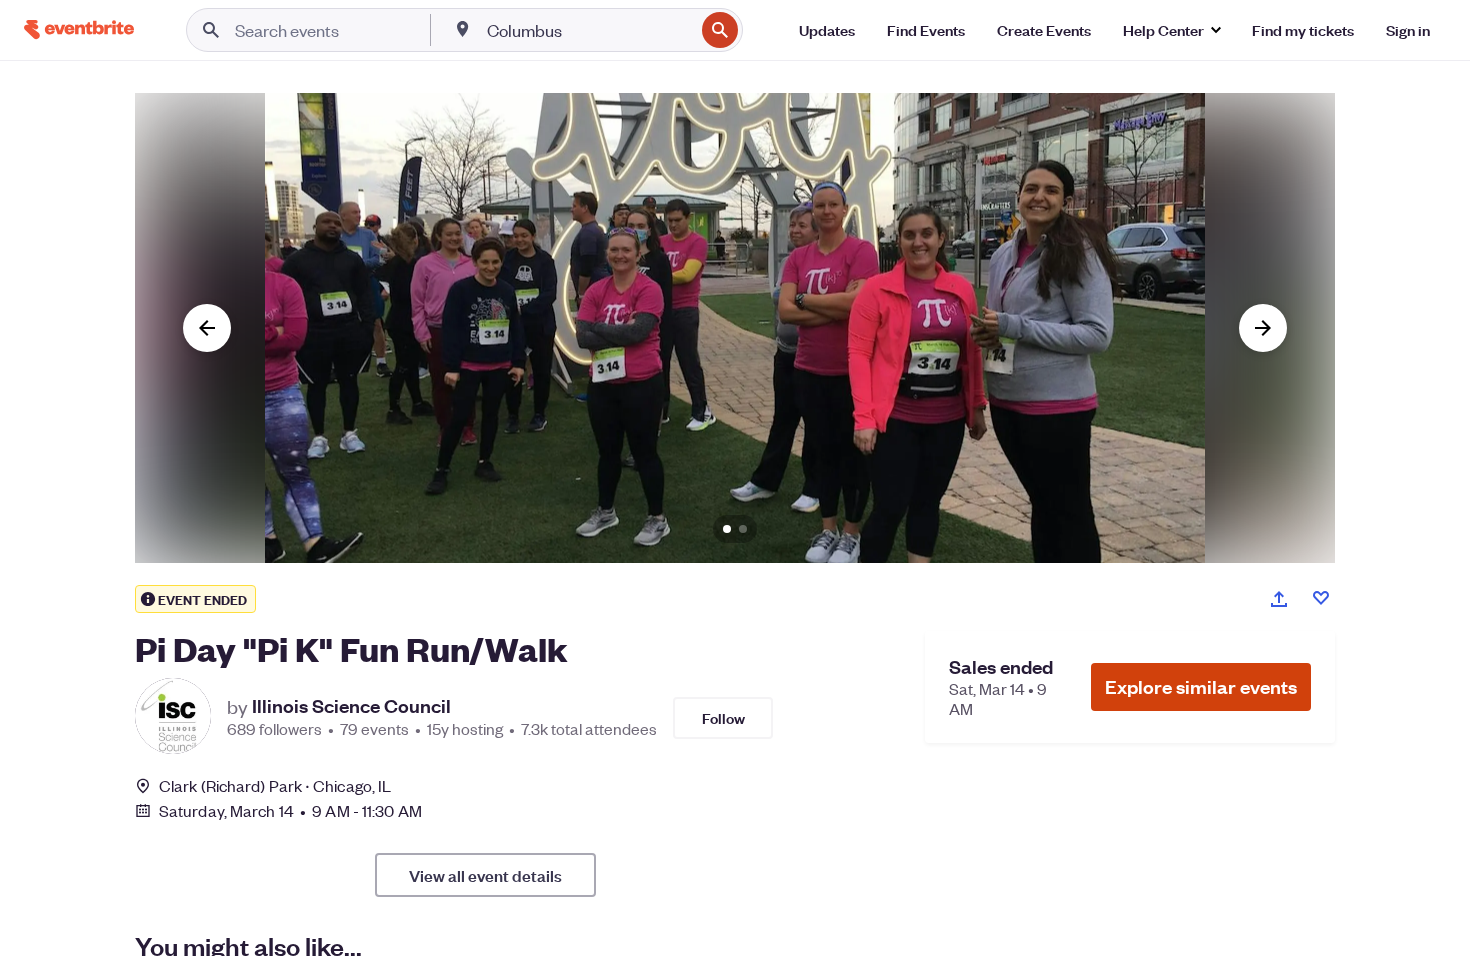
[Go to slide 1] (727, 529)
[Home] (79, 29)
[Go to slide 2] (743, 529)
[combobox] (588, 30)
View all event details (485, 875)
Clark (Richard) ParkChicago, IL (275, 785)
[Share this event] (1279, 599)
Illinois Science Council (351, 706)
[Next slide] (1263, 328)
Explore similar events (1201, 686)
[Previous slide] (207, 328)
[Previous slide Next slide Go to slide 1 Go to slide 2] (735, 328)
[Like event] (1321, 598)
